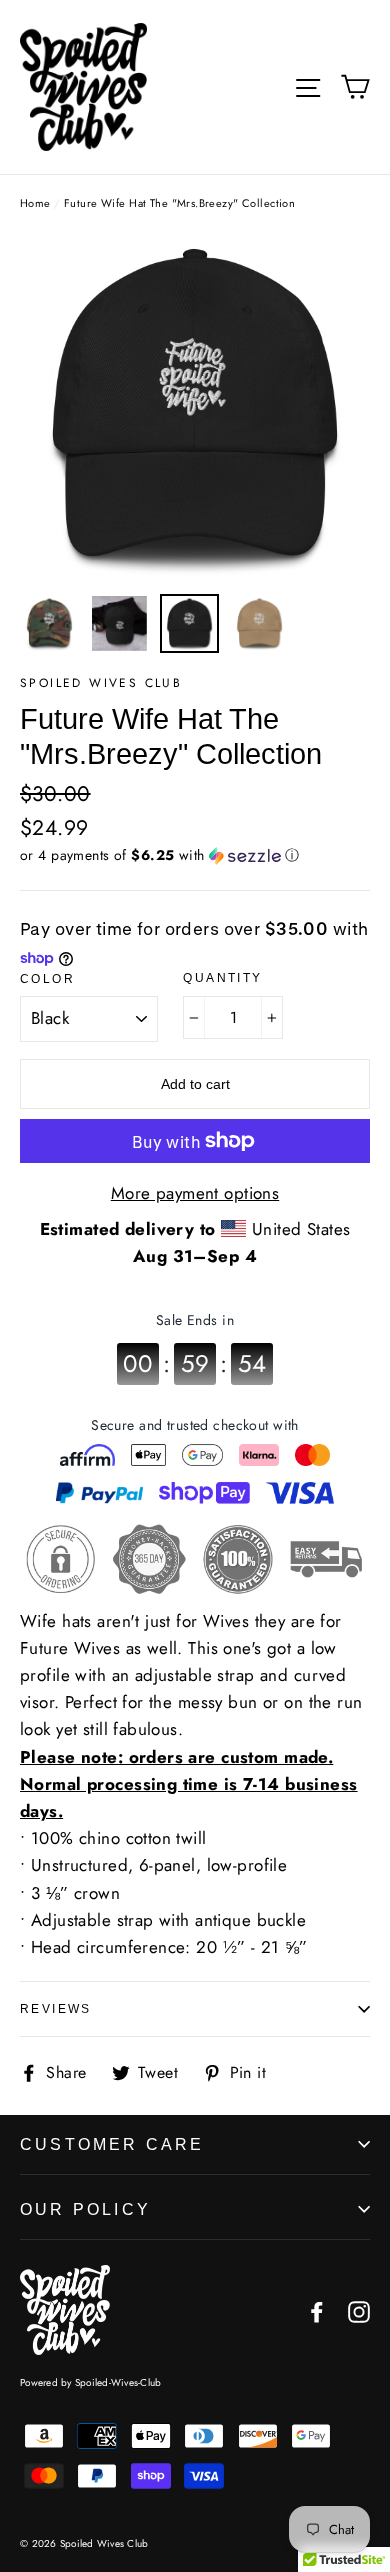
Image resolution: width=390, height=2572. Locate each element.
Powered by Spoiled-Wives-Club (90, 2382)
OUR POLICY (85, 2209)
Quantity (222, 978)
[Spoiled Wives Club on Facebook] (317, 2309)
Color (47, 979)
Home (35, 203)
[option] (195, 408)
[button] (195, 855)
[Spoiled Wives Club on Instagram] (359, 2309)
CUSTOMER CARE (112, 2144)
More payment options (195, 1193)
